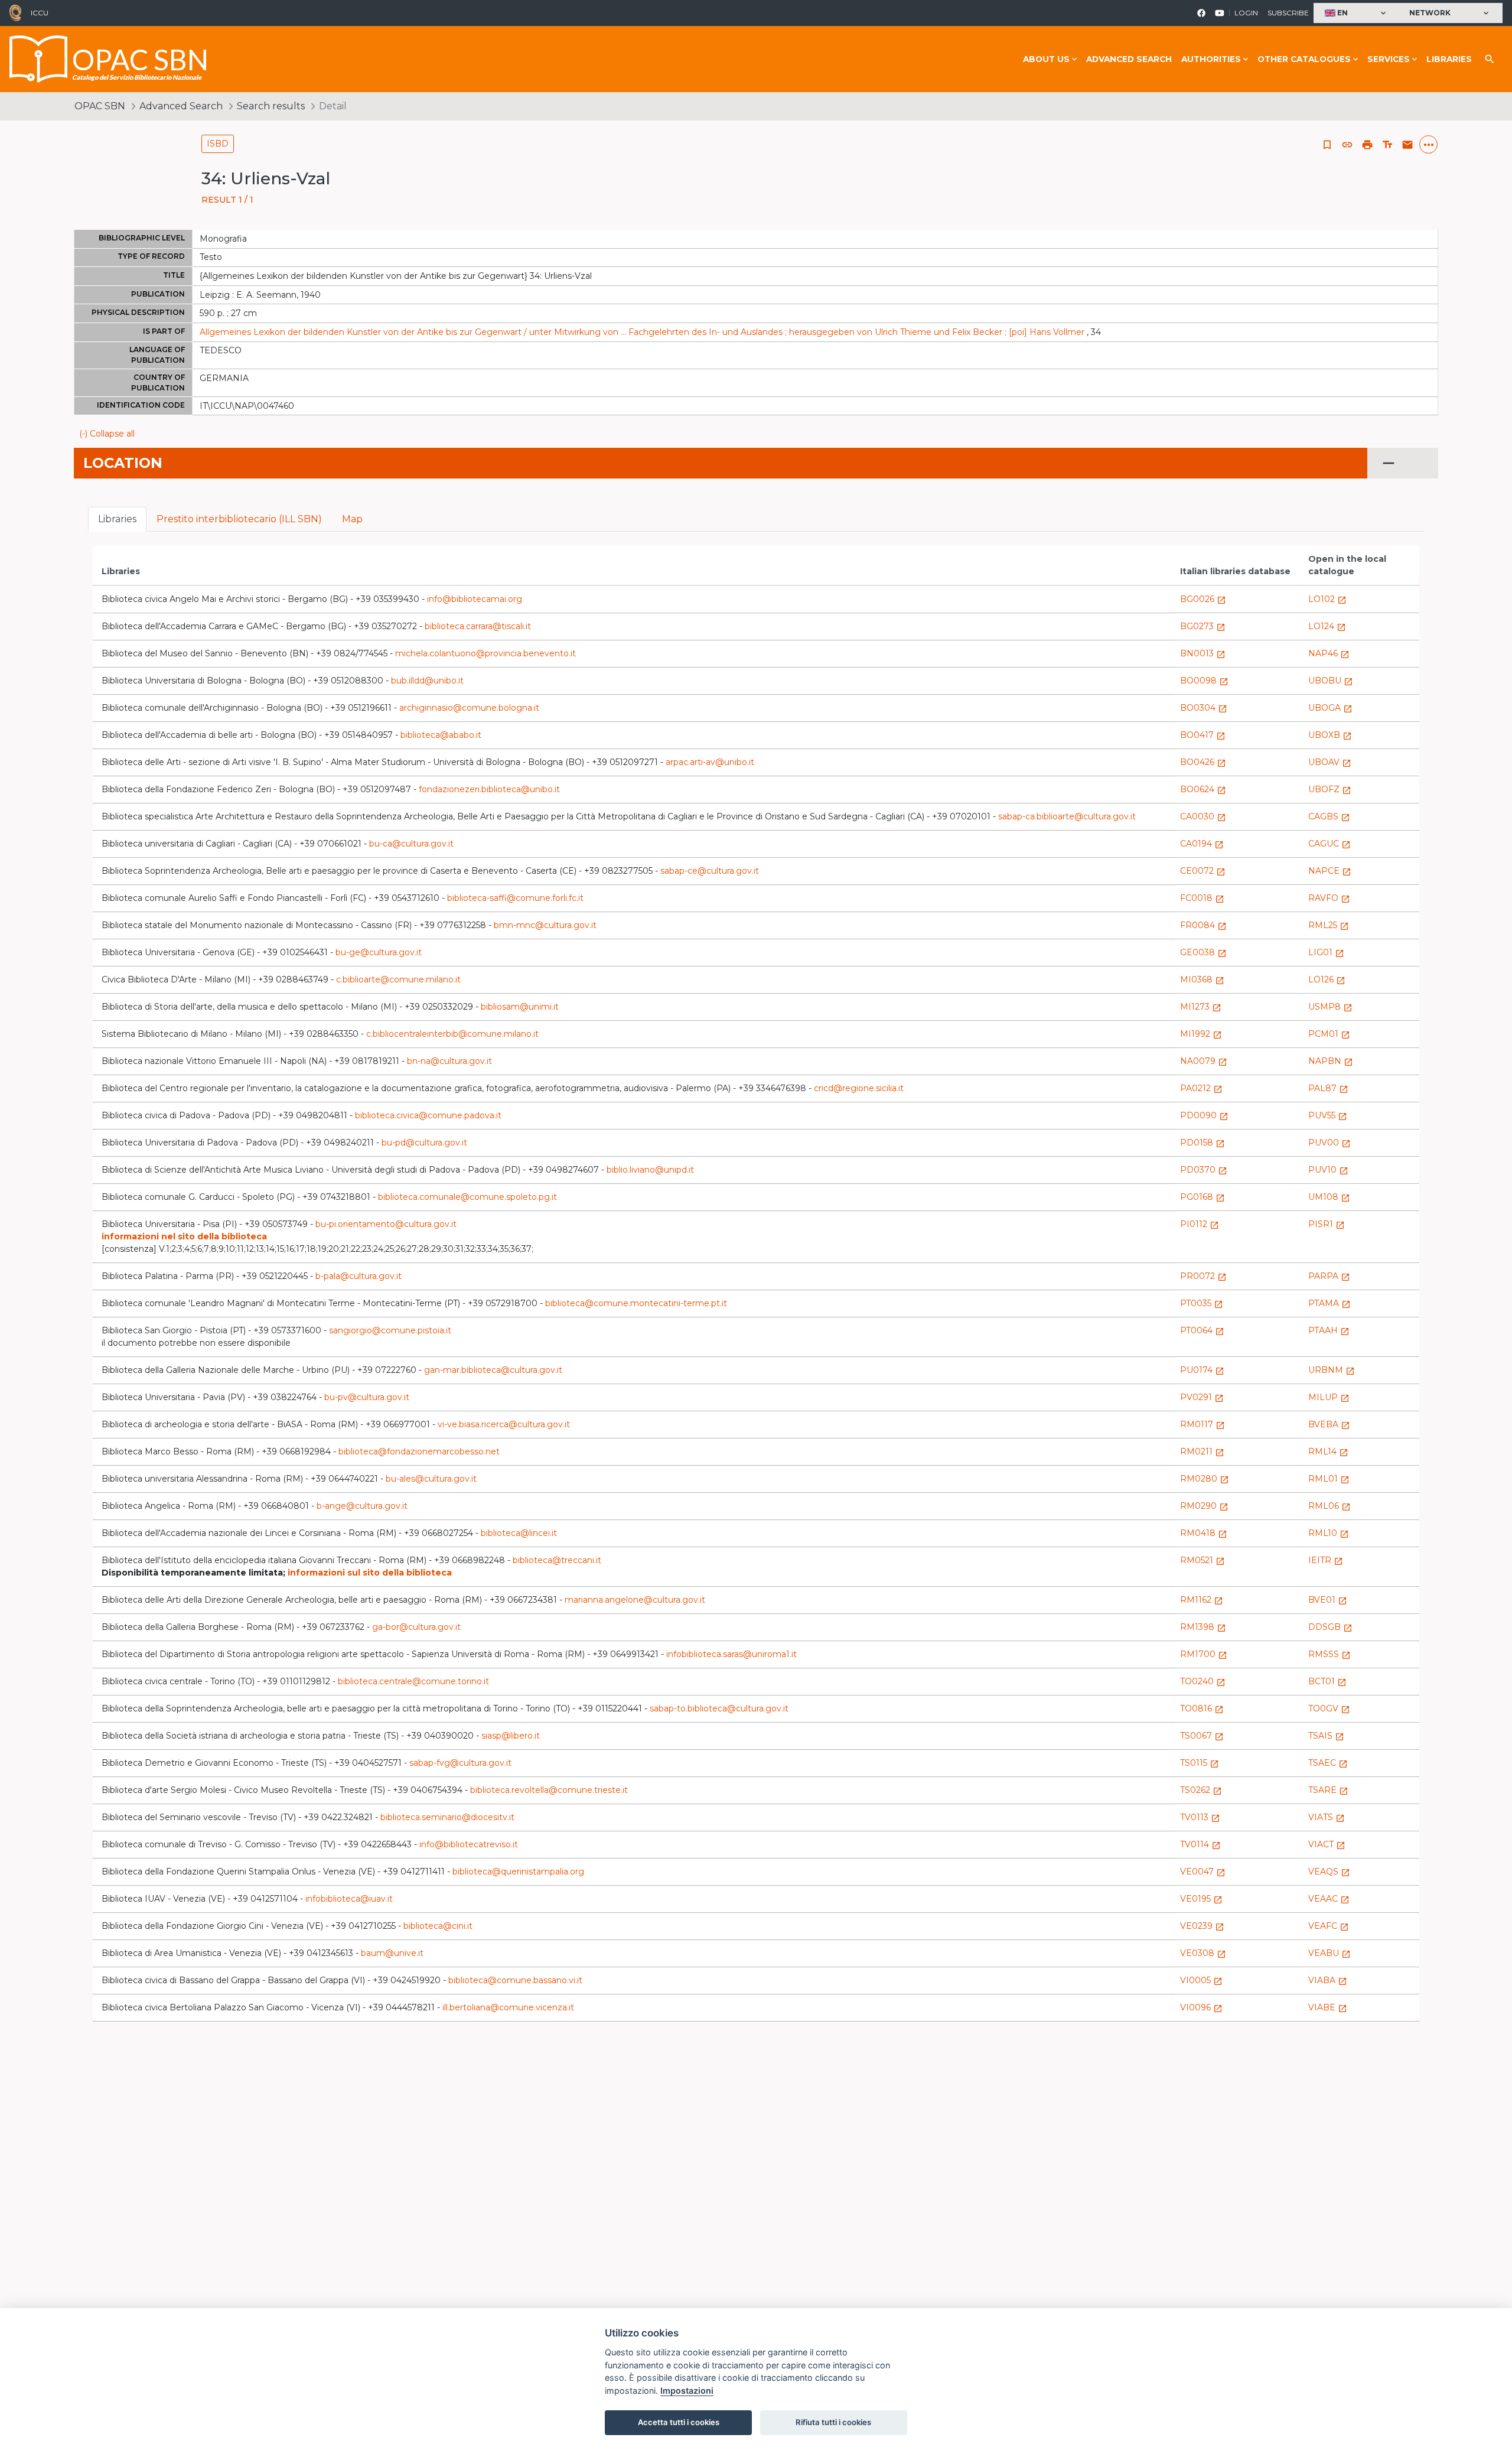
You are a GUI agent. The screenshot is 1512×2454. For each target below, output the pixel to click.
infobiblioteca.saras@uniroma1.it (731, 1654)
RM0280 (1205, 1479)
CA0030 (1203, 816)
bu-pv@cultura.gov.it (367, 1397)
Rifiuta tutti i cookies (833, 2422)
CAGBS (1329, 816)
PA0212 (1201, 1088)
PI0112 (1200, 1224)
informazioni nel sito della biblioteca (184, 1236)
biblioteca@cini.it (438, 1926)
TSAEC (1328, 1763)
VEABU (1329, 1953)
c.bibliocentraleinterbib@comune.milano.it (452, 1034)
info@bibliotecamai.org (475, 599)
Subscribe (1288, 13)
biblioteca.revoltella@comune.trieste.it (549, 1790)
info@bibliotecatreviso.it (469, 1844)
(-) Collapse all (107, 434)
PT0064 (1202, 1330)
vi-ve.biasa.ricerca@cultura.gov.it (504, 1424)
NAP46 (1329, 653)
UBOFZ (1330, 789)
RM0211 (1202, 1451)
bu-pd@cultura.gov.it (424, 1143)
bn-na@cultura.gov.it (449, 1061)
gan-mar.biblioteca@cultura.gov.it (493, 1370)
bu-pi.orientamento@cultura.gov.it (386, 1224)
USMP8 (1330, 1007)
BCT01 (1327, 1681)
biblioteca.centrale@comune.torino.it (413, 1681)
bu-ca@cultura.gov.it (411, 844)
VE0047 (1203, 1872)
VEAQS (1329, 1872)
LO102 (1327, 599)
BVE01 (1328, 1600)
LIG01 (1326, 952)
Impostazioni (687, 2390)
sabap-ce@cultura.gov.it (710, 871)
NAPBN (1331, 1061)
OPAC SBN (100, 106)
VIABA (1328, 1980)
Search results (271, 106)
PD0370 (1204, 1170)
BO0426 (1203, 762)
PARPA (1329, 1276)
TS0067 (1202, 1736)
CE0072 (1203, 871)
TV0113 (1200, 1817)
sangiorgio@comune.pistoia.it (390, 1330)
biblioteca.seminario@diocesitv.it (447, 1817)
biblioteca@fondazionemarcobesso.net (419, 1451)
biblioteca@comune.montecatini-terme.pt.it (636, 1303)
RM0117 (1203, 1424)
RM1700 (1204, 1654)
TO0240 (1203, 1681)
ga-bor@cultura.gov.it (416, 1627)
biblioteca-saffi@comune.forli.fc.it (515, 898)
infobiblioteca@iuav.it (349, 1899)
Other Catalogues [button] (1304, 59)
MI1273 (1201, 1007)
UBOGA (1330, 708)
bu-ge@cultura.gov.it (379, 952)
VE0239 (1202, 1926)
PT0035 (1202, 1303)
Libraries (1449, 59)
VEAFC (1329, 1926)
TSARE (1328, 1790)
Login (1246, 13)
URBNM (1332, 1370)
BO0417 (1203, 735)
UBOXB (1330, 735)
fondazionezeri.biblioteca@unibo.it (489, 789)
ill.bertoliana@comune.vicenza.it (508, 2007)
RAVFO (1329, 898)
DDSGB (1330, 1627)
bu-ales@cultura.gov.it (431, 1479)
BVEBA (1329, 1424)
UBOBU (1331, 681)
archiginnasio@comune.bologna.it (469, 708)
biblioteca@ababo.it (441, 735)
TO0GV (1329, 1708)
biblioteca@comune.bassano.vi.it (515, 1980)
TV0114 (1200, 1844)
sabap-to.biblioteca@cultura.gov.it (719, 1708)
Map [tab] (352, 519)
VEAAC (1329, 1899)
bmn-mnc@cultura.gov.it (545, 925)
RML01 (1329, 1479)
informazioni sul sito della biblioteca (370, 1573)
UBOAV (1330, 762)
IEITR (1326, 1560)
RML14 (1328, 1451)
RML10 (1329, 1533)
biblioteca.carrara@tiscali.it (478, 626)
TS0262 (1201, 1790)
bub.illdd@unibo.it (427, 681)
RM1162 (1202, 1600)
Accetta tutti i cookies (679, 2422)
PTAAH (1329, 1330)
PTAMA (1329, 1303)
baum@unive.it (392, 1953)
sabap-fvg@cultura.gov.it (460, 1763)
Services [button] (1389, 59)
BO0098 (1204, 681)
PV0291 (1202, 1397)
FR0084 (1203, 925)
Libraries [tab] (117, 519)
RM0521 (1203, 1560)
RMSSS (1329, 1654)
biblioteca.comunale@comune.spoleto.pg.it (467, 1197)
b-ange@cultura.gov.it (362, 1506)
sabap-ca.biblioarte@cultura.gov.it (1067, 816)
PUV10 (1328, 1170)
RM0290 (1204, 1506)
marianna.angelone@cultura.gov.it (635, 1600)
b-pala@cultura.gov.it (359, 1276)
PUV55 (1328, 1115)
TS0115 (1200, 1763)
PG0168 (1203, 1197)
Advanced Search (1129, 59)
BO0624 (1203, 789)
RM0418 (1204, 1533)
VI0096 (1201, 2007)
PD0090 (1204, 1115)
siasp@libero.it (511, 1736)
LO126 (1327, 979)
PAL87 (1328, 1088)
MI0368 (1202, 979)
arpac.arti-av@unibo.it (710, 762)
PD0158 (1203, 1143)
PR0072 (1203, 1276)
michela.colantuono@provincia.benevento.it (485, 653)
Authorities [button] (1211, 59)
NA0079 (1204, 1061)
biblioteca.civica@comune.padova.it (428, 1115)
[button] (1357, 13)
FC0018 (1202, 898)
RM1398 (1203, 1627)
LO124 (1327, 626)
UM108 (1329, 1197)
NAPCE (1330, 871)
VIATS (1327, 1817)
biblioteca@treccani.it (557, 1560)
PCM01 (1329, 1034)
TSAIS (1326, 1736)
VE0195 (1201, 1899)
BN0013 (1203, 653)
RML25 (1329, 925)
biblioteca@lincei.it (519, 1533)
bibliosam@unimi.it (520, 1007)
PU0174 (1202, 1370)
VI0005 (1201, 1980)
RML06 (1329, 1506)
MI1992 (1201, 1034)
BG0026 (1203, 599)
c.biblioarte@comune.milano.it (398, 979)
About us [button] (1046, 59)
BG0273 (1203, 626)
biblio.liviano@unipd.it (650, 1170)
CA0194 (1202, 844)
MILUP (1329, 1397)
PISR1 (1327, 1224)
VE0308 (1203, 1953)
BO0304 (1204, 708)
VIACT (1327, 1844)
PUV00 (1329, 1143)
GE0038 (1203, 952)
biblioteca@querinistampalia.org (518, 1872)
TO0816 (1202, 1708)
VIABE (1328, 2007)
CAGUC (1329, 844)
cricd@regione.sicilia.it (859, 1088)
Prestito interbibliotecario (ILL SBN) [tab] (239, 519)
